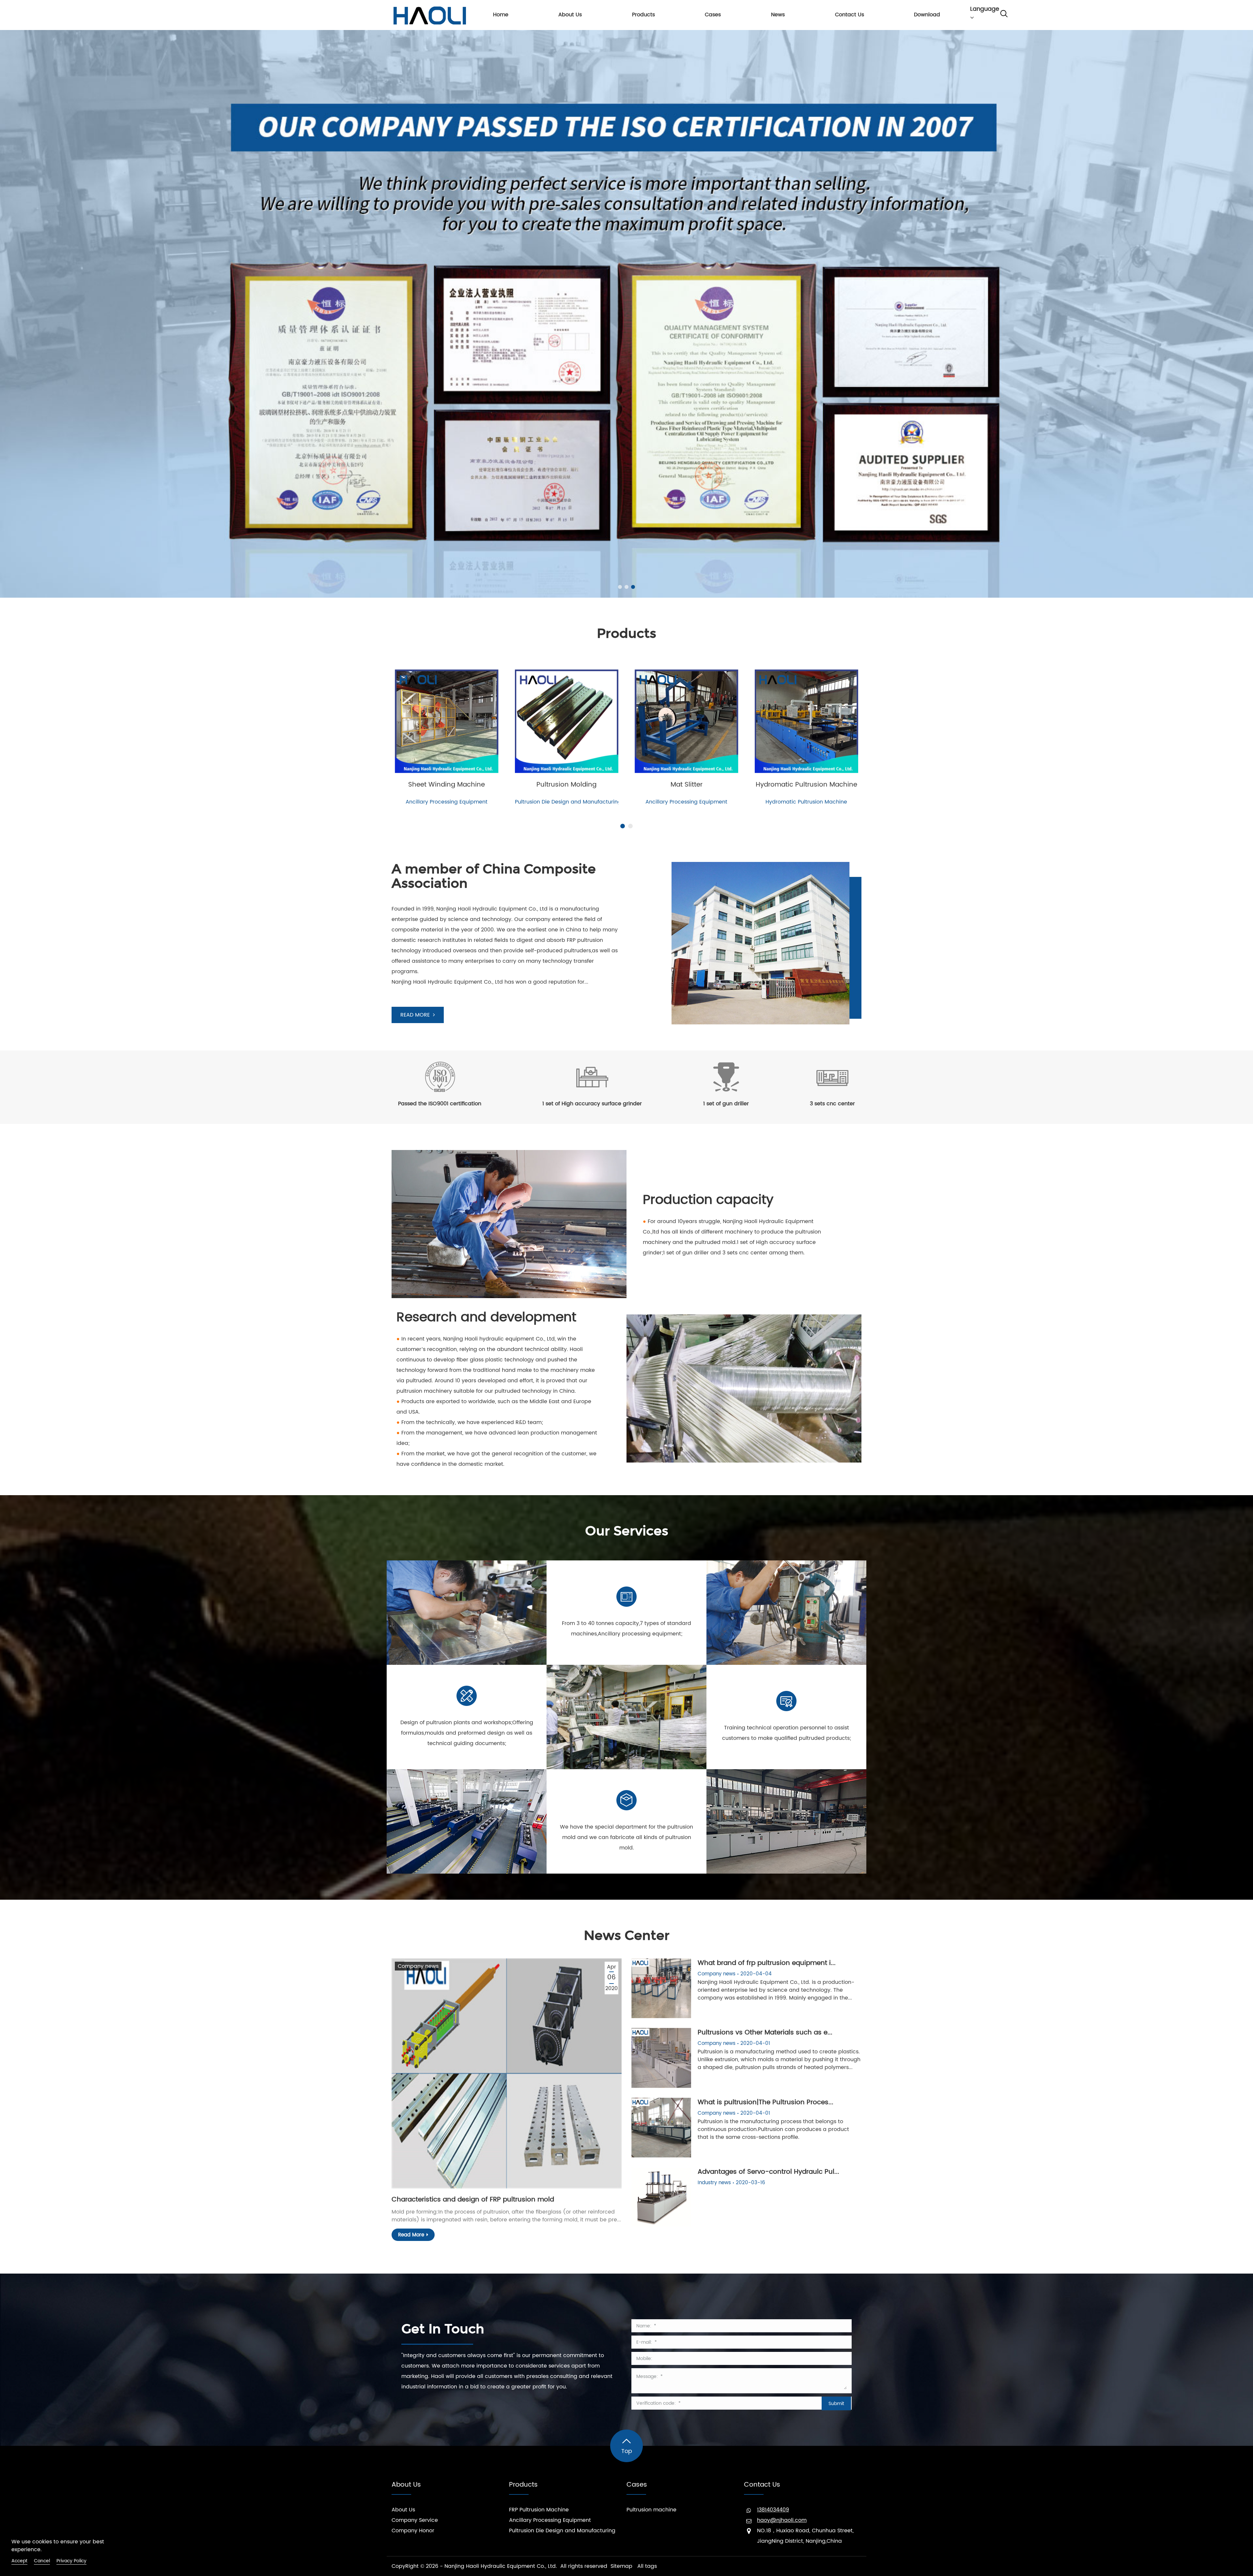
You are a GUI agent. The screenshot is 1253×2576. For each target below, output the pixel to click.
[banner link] (626, 314)
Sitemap (621, 2566)
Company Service (415, 2520)
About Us (406, 2485)
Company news (418, 1966)
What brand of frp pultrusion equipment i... (767, 1963)
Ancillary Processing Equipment (550, 2520)
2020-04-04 (756, 1974)
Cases (637, 2485)
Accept (19, 2561)
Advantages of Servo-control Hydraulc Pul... (768, 2172)
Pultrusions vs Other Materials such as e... (765, 2033)
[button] (620, 587)
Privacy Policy (71, 2561)
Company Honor (413, 2531)
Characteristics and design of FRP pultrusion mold (473, 2200)
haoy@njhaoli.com (782, 2520)
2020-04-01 (755, 2043)
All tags (647, 2566)
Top (627, 2451)
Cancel (42, 2561)
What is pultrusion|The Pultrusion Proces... (766, 2102)
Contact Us (762, 2485)
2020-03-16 (750, 2183)
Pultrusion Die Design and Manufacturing (562, 2531)
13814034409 (773, 2510)
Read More (411, 2235)
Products (523, 2485)
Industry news (714, 2183)
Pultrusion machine (651, 2510)
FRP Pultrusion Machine (539, 2510)
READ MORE (415, 1015)
